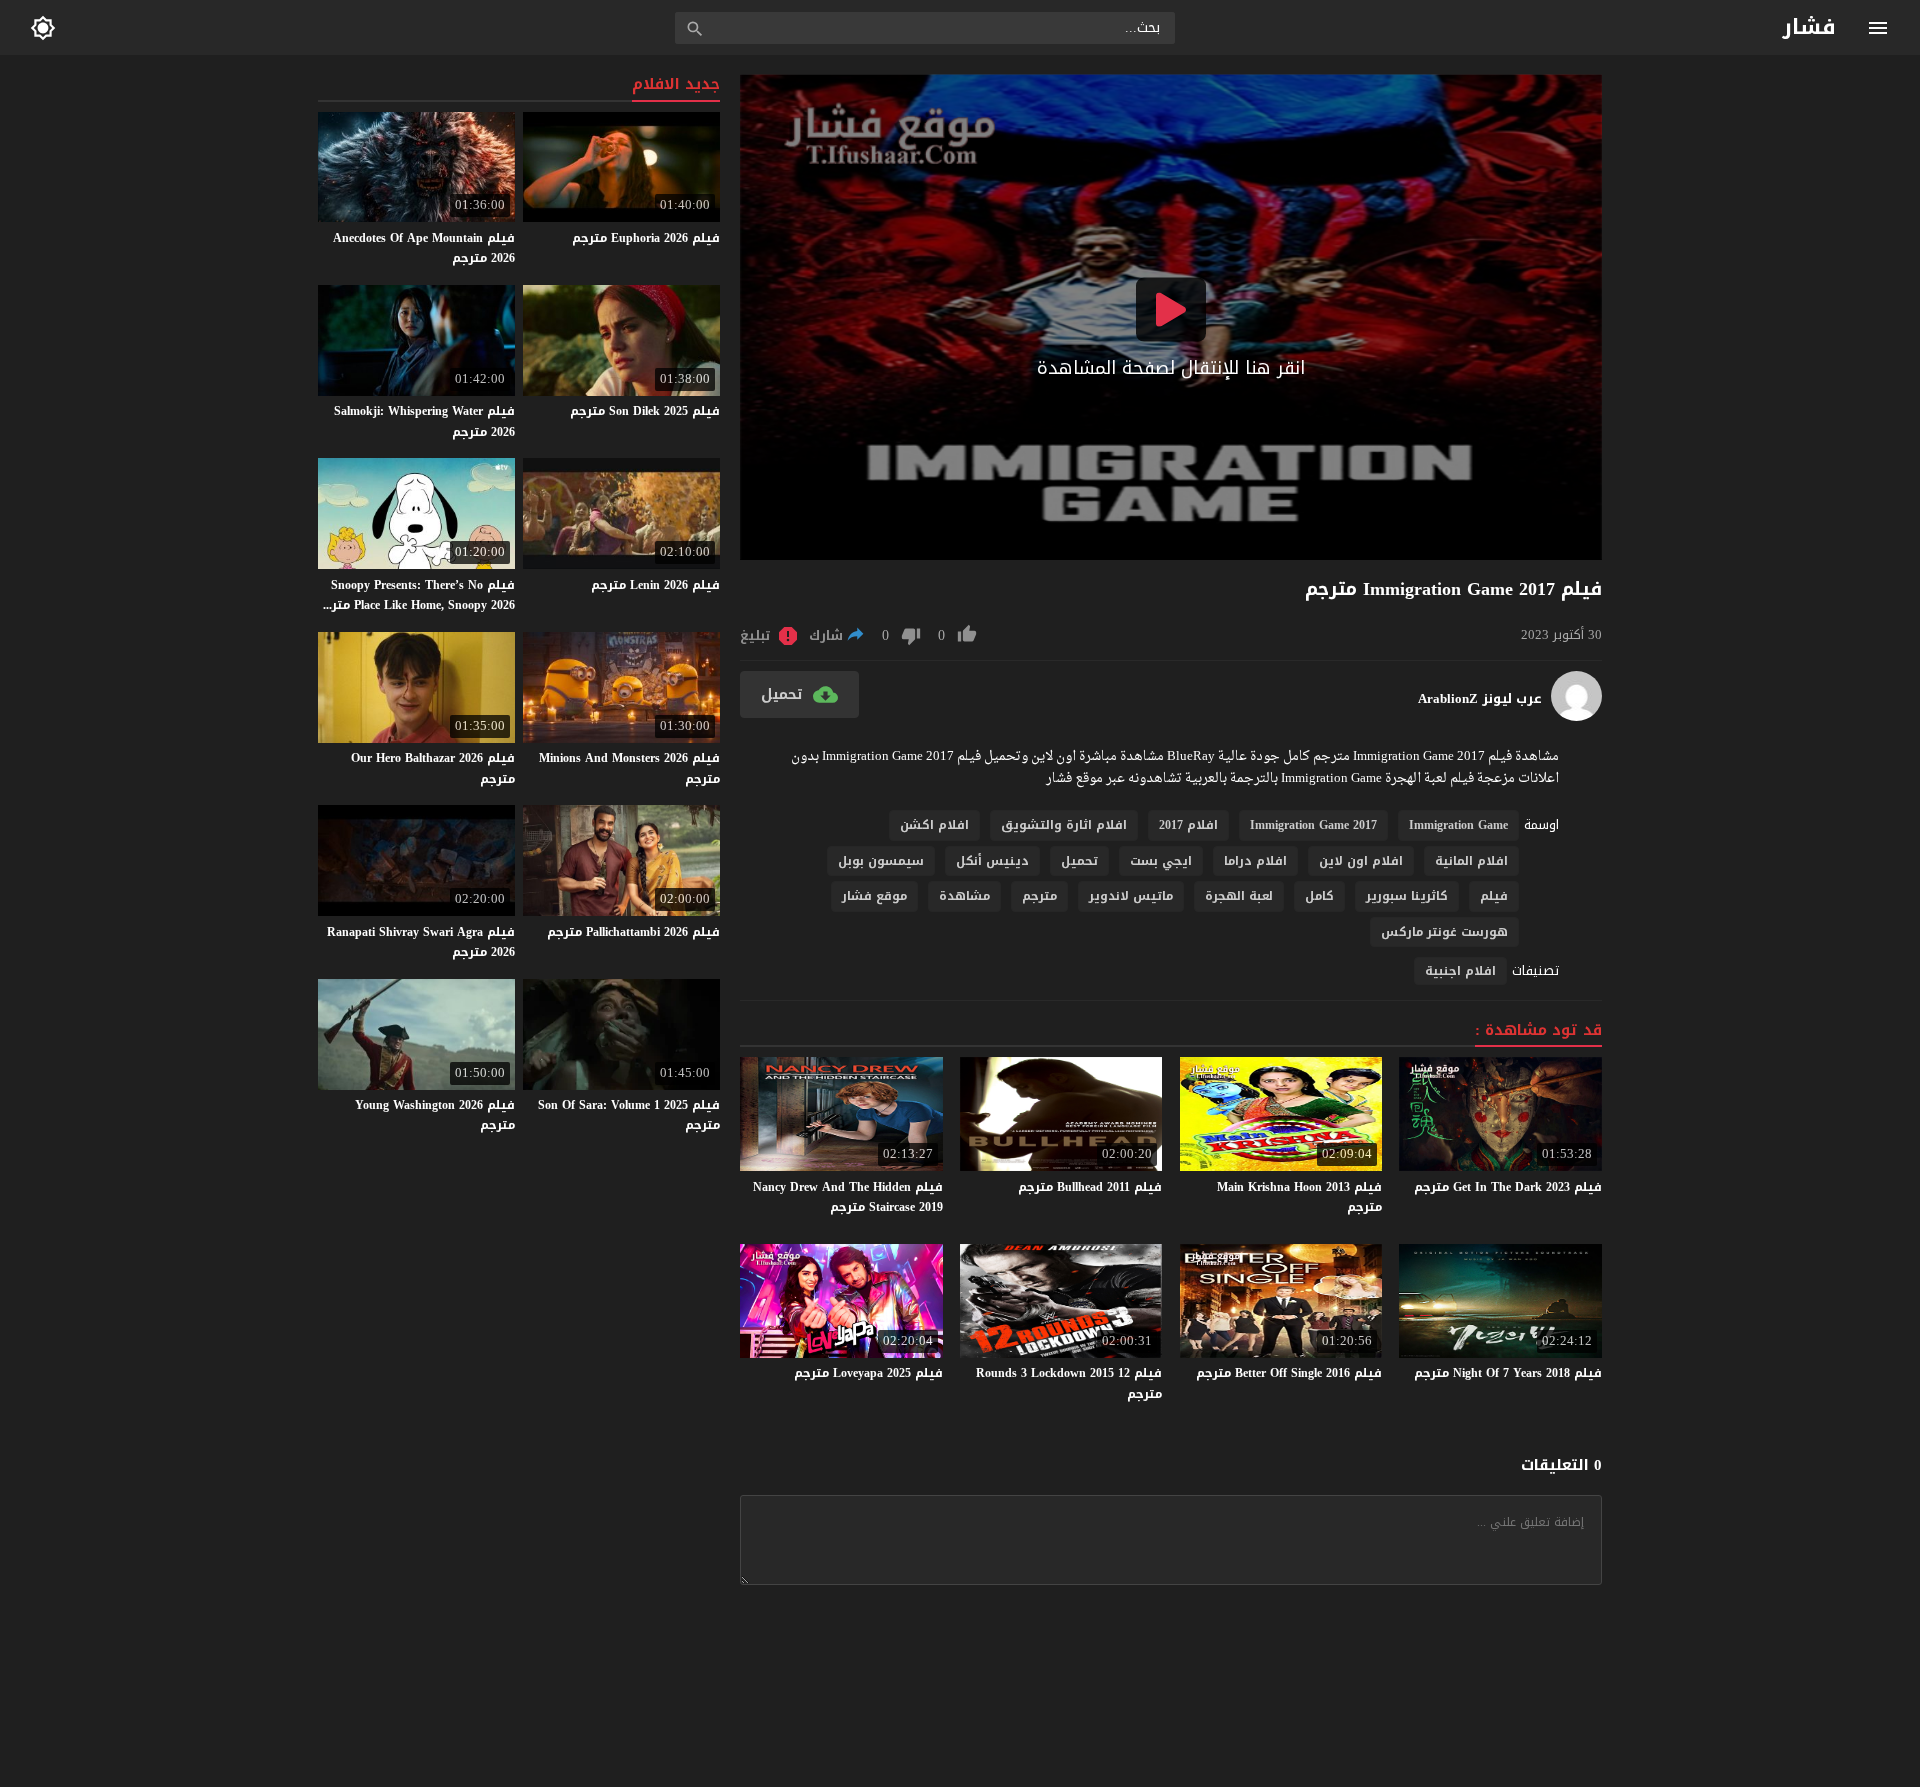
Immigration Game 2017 (1313, 825)
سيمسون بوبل (881, 861)
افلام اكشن (934, 825)
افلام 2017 (1188, 825)
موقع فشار (874, 896)
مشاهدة (964, 896)
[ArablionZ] (1576, 716)
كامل (1319, 896)
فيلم (1494, 896)
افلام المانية (1471, 861)
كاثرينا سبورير (1407, 896)
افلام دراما (1255, 861)
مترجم (1039, 896)
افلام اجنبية (1460, 971)
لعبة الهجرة (1239, 896)
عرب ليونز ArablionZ (1480, 699)
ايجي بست (1161, 861)
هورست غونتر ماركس (1444, 932)
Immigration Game (1458, 825)
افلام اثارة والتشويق (1064, 825)
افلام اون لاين (1361, 861)
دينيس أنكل (992, 861)
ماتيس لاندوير (1131, 896)
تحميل (1079, 861)
